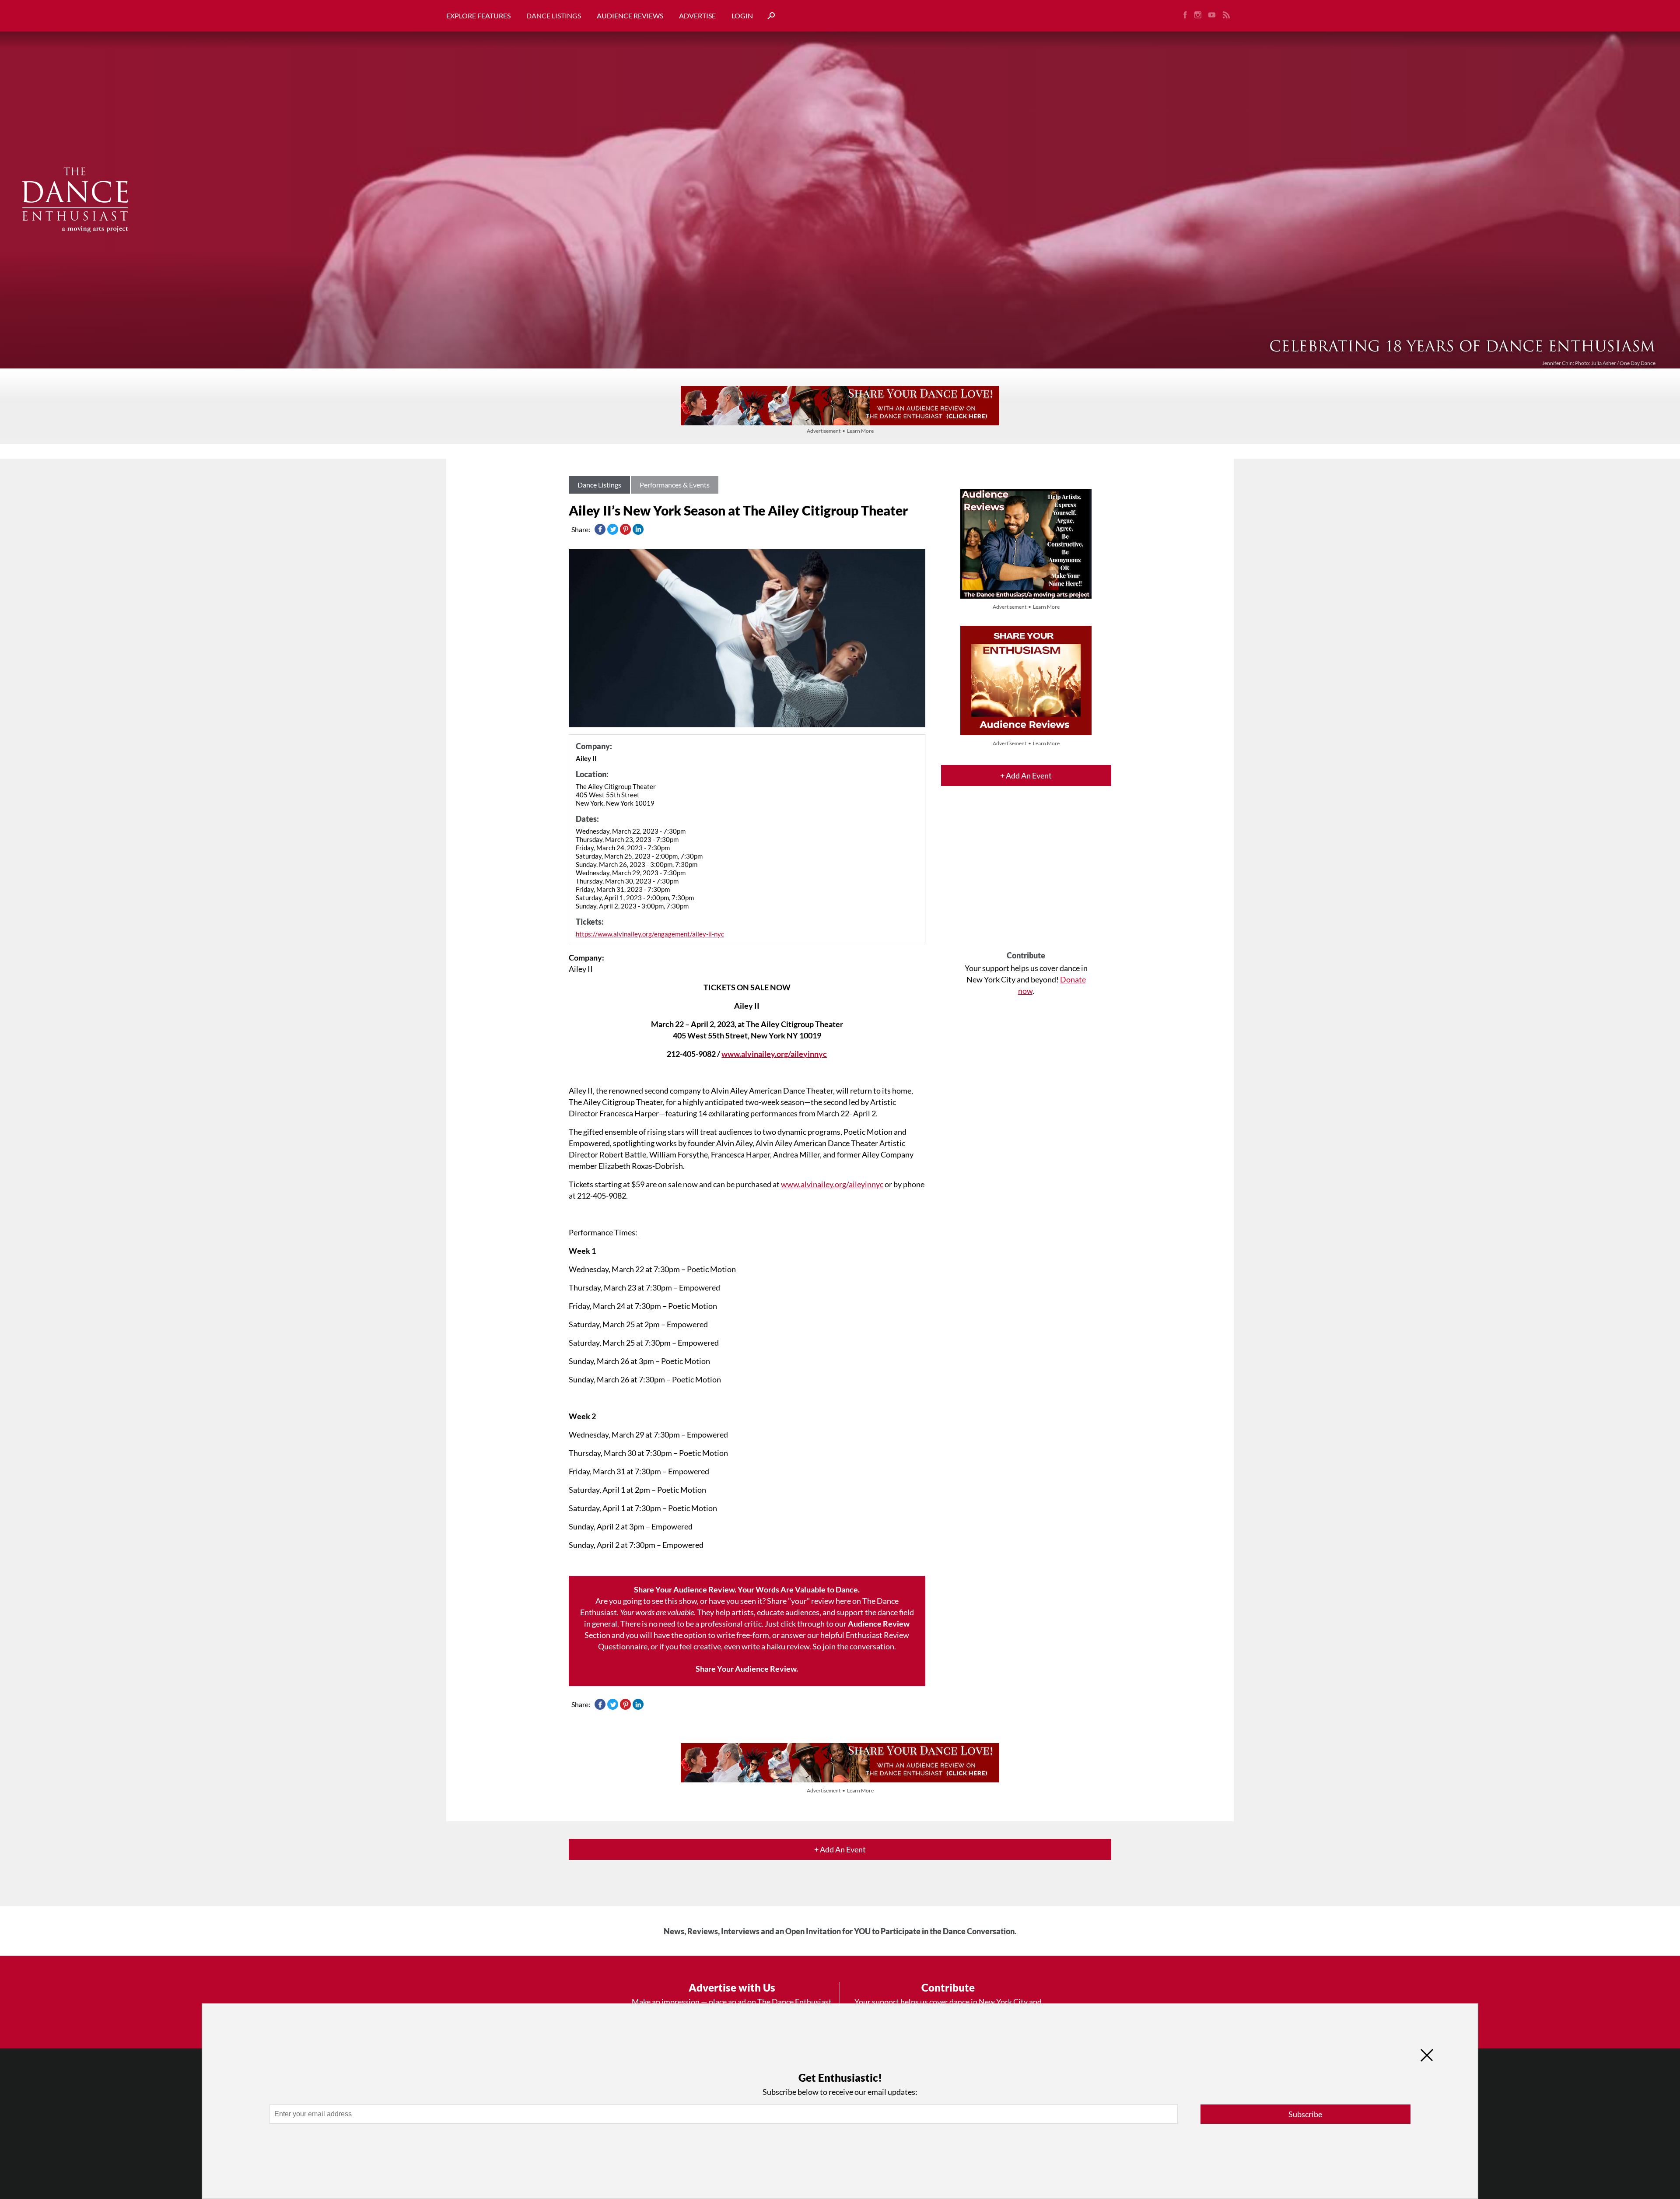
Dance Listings (554, 16)
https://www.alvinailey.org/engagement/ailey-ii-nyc (650, 934)
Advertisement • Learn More (840, 431)
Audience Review (879, 1624)
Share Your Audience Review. (747, 1669)
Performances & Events (675, 485)
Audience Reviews (630, 16)
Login (742, 16)
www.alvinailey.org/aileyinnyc (774, 1054)
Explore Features (478, 16)
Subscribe (1305, 2114)
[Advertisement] (1026, 876)
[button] (768, 16)
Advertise (697, 16)
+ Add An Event (1026, 775)
